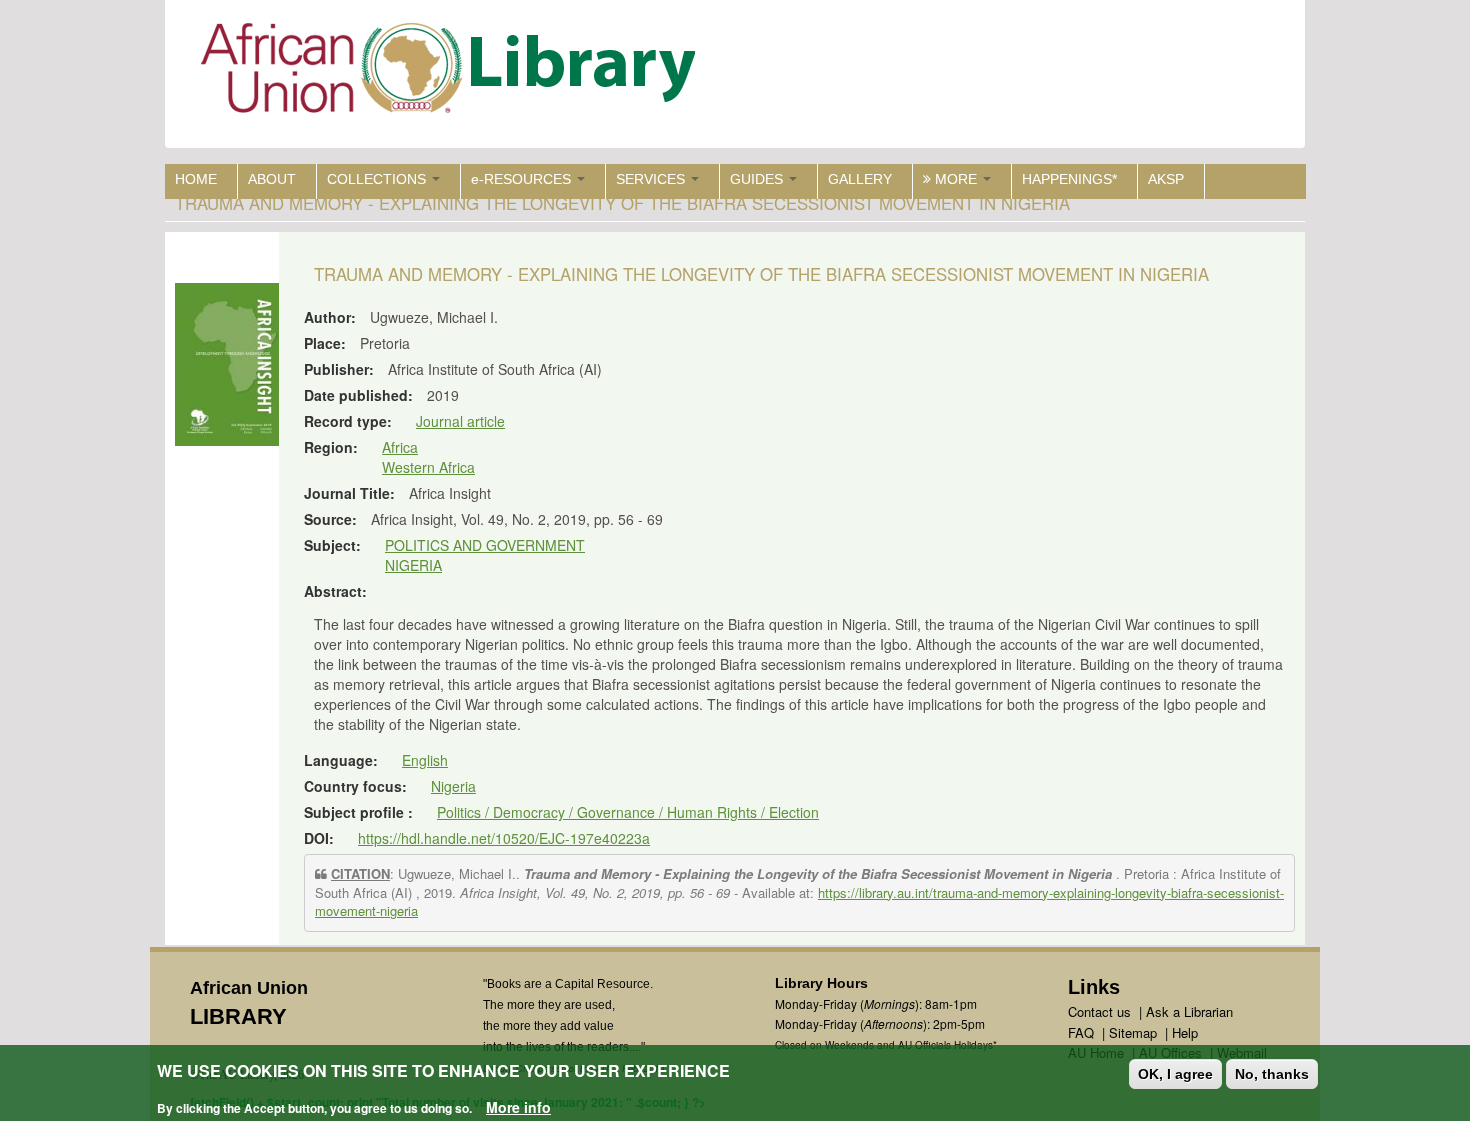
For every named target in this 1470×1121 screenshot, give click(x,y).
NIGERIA (413, 565)
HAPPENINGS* (1069, 179)
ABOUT (272, 179)
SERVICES (652, 179)
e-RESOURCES (523, 179)
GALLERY (860, 179)
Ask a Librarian (1189, 1011)
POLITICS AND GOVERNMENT (485, 545)
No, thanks (1272, 1074)
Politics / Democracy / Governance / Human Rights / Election (628, 812)
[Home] (452, 72)
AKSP (1166, 179)
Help (1185, 1032)
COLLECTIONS (378, 179)
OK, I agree (1175, 1074)
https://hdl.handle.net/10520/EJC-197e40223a (504, 838)
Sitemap (1133, 1032)
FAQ (1081, 1032)
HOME (196, 179)
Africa (400, 447)
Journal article (460, 421)
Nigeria (453, 786)
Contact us (1099, 1011)
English (425, 760)
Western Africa (428, 467)
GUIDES (758, 179)
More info (518, 1107)
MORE (956, 179)
